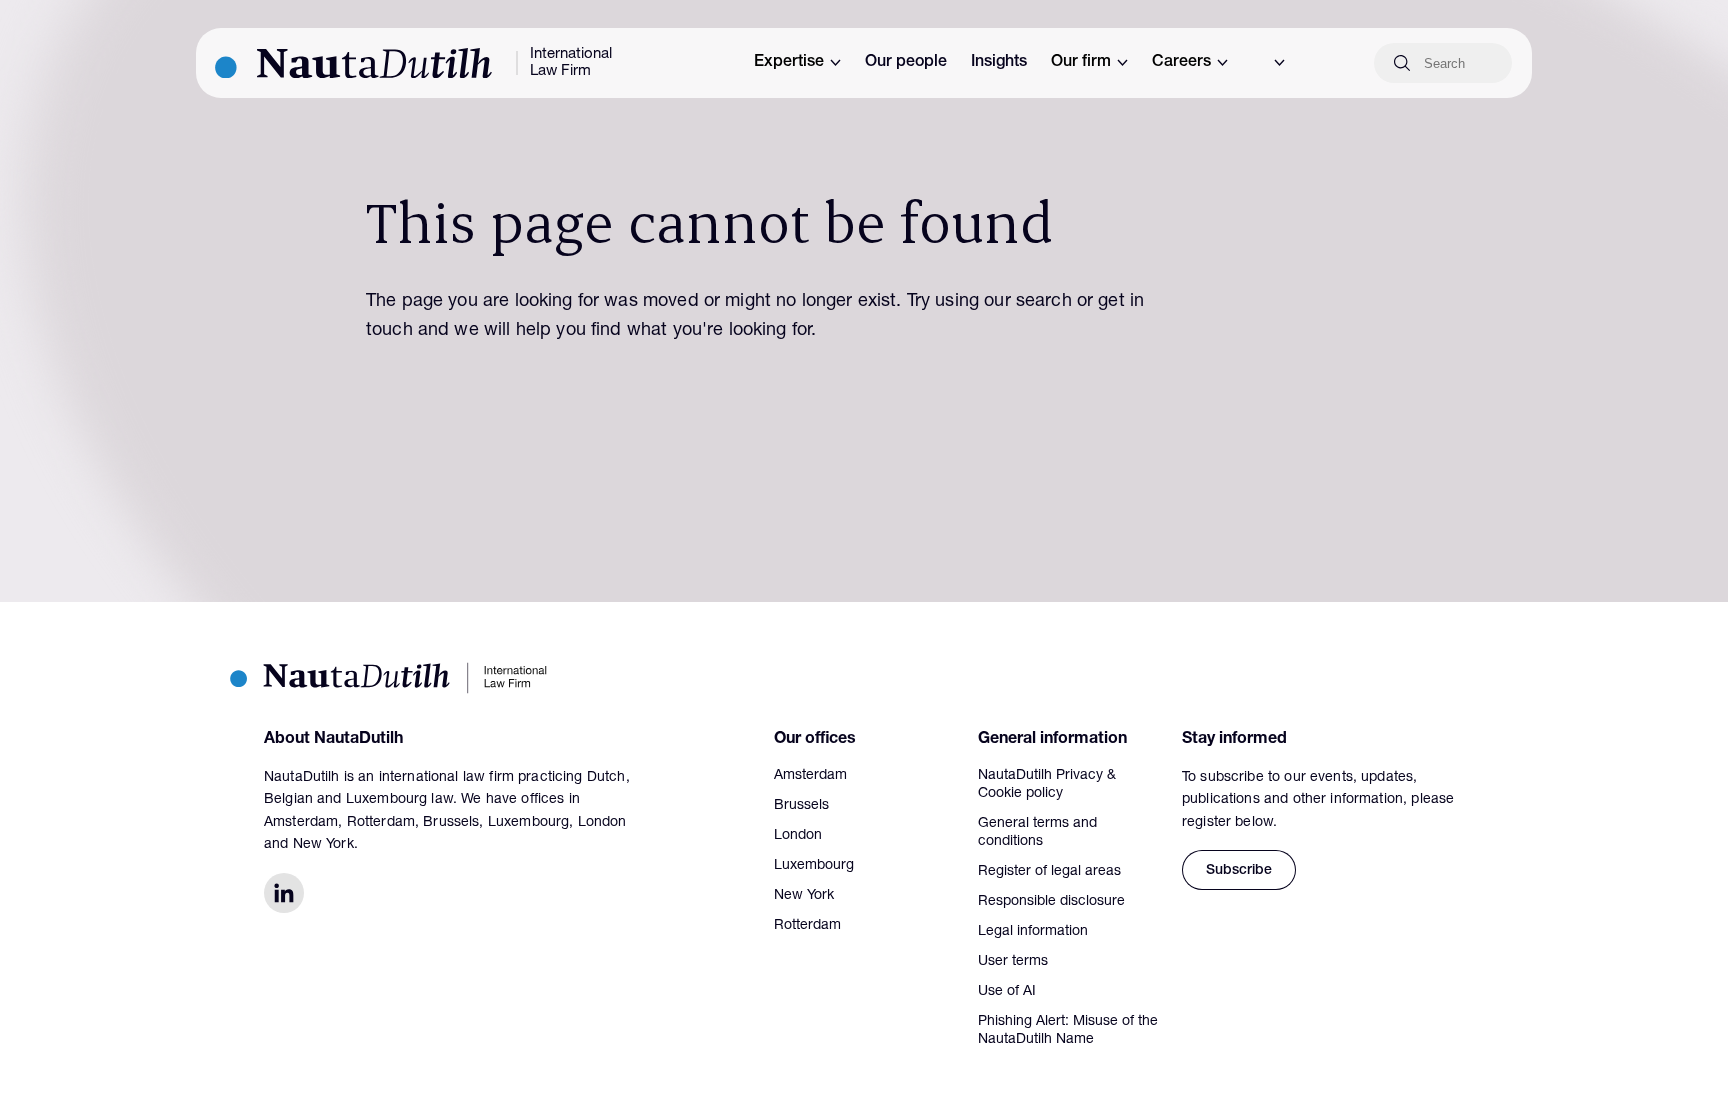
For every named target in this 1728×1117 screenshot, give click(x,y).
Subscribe (1239, 871)
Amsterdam (810, 776)
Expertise (789, 63)
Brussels (801, 806)
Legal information (1033, 932)
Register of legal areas (1049, 872)
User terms (1013, 962)
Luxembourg (814, 866)
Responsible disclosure (1051, 902)
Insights (999, 63)
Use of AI (1007, 992)
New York (804, 896)
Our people (906, 63)
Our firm (1081, 63)
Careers (1181, 63)
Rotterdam (807, 926)
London (798, 836)
